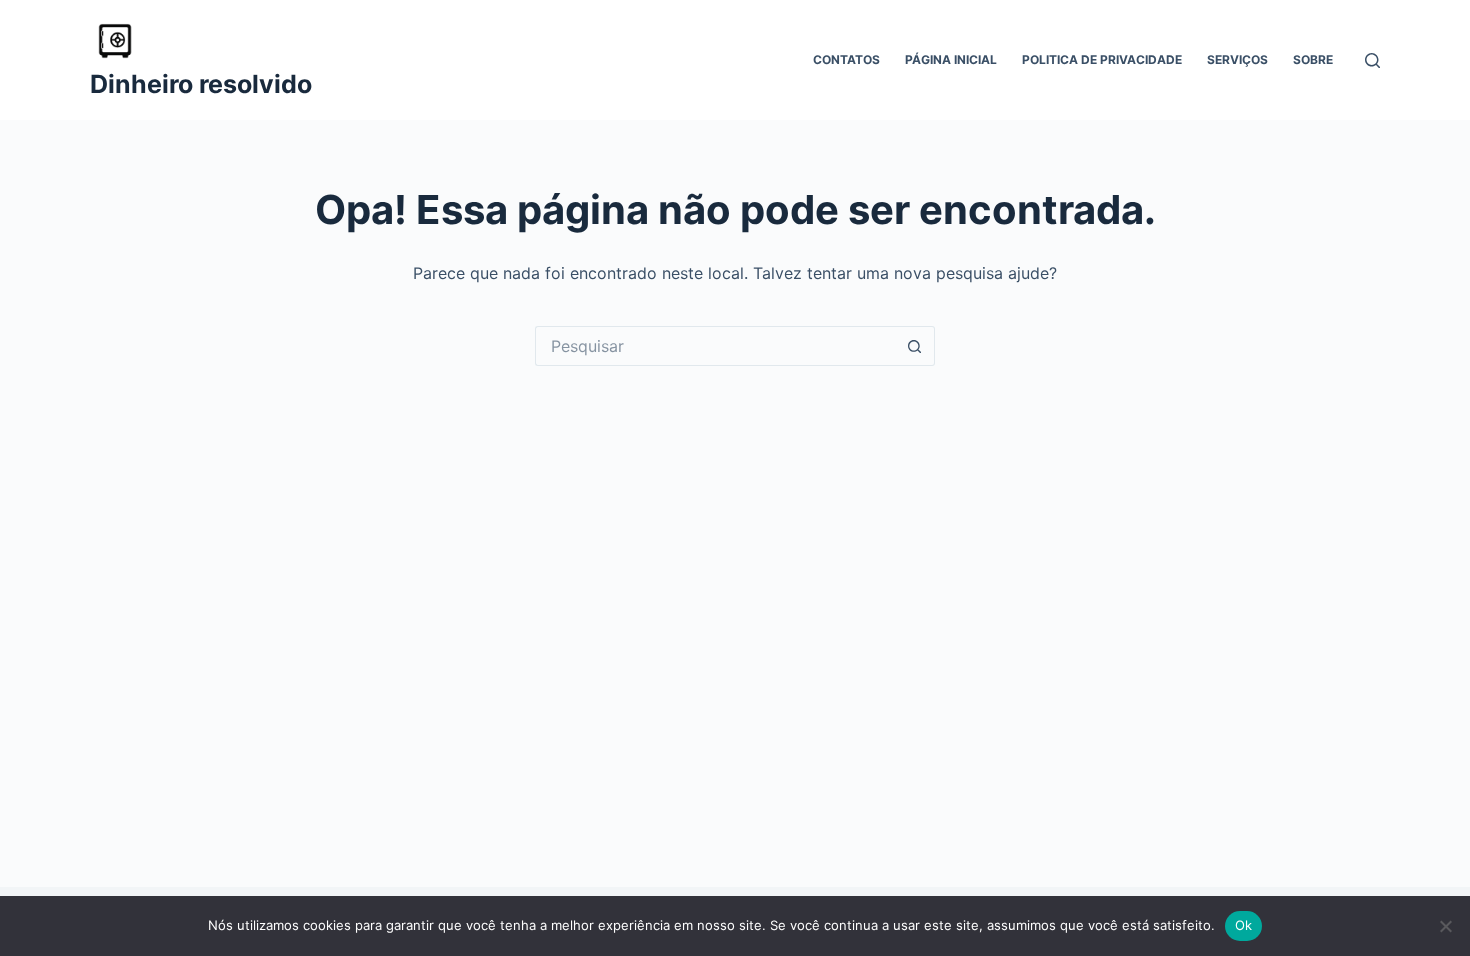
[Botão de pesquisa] (915, 346)
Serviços (1237, 59)
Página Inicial (951, 59)
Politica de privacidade (1102, 59)
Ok (1244, 925)
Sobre (1313, 59)
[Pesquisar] (1372, 60)
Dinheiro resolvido (201, 84)
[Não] (1445, 926)
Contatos (846, 59)
